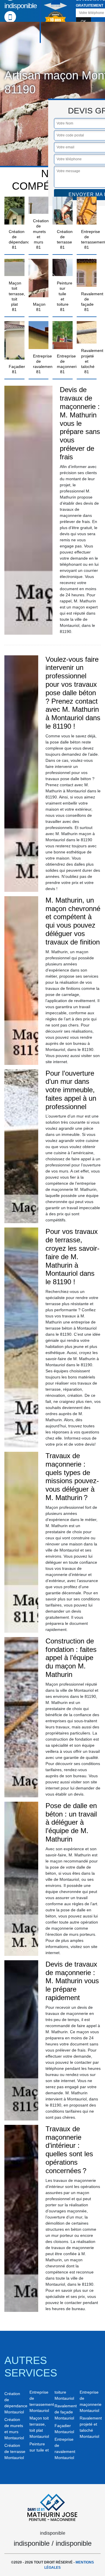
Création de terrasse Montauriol (15, 2452)
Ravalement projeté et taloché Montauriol (90, 2427)
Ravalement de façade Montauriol (65, 2412)
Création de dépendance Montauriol (15, 2403)
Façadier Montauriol (64, 2429)
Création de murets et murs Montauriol (14, 2429)
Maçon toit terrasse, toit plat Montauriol (39, 2427)
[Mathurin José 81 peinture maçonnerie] (52, 2506)
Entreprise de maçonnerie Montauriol (90, 2401)
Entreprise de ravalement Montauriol (65, 2448)
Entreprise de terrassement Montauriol (40, 2401)
